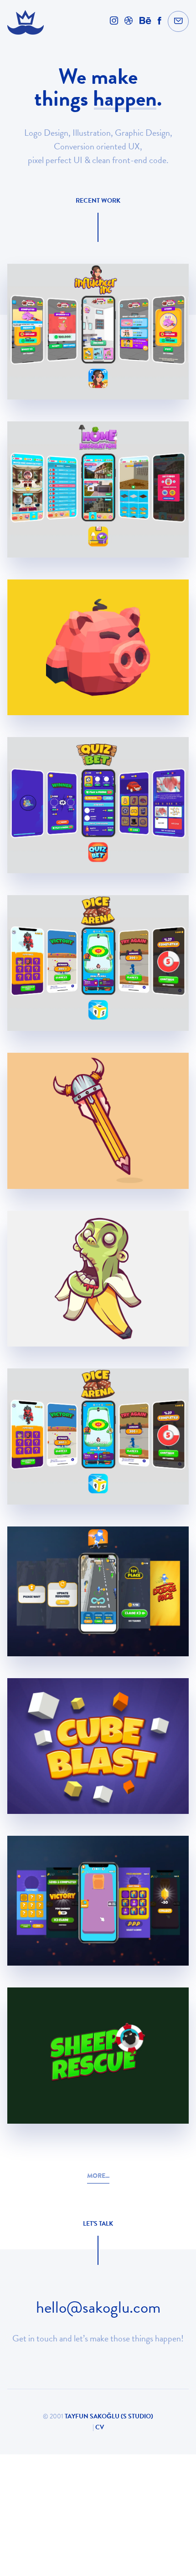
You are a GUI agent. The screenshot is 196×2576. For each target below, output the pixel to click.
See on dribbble (98, 382)
